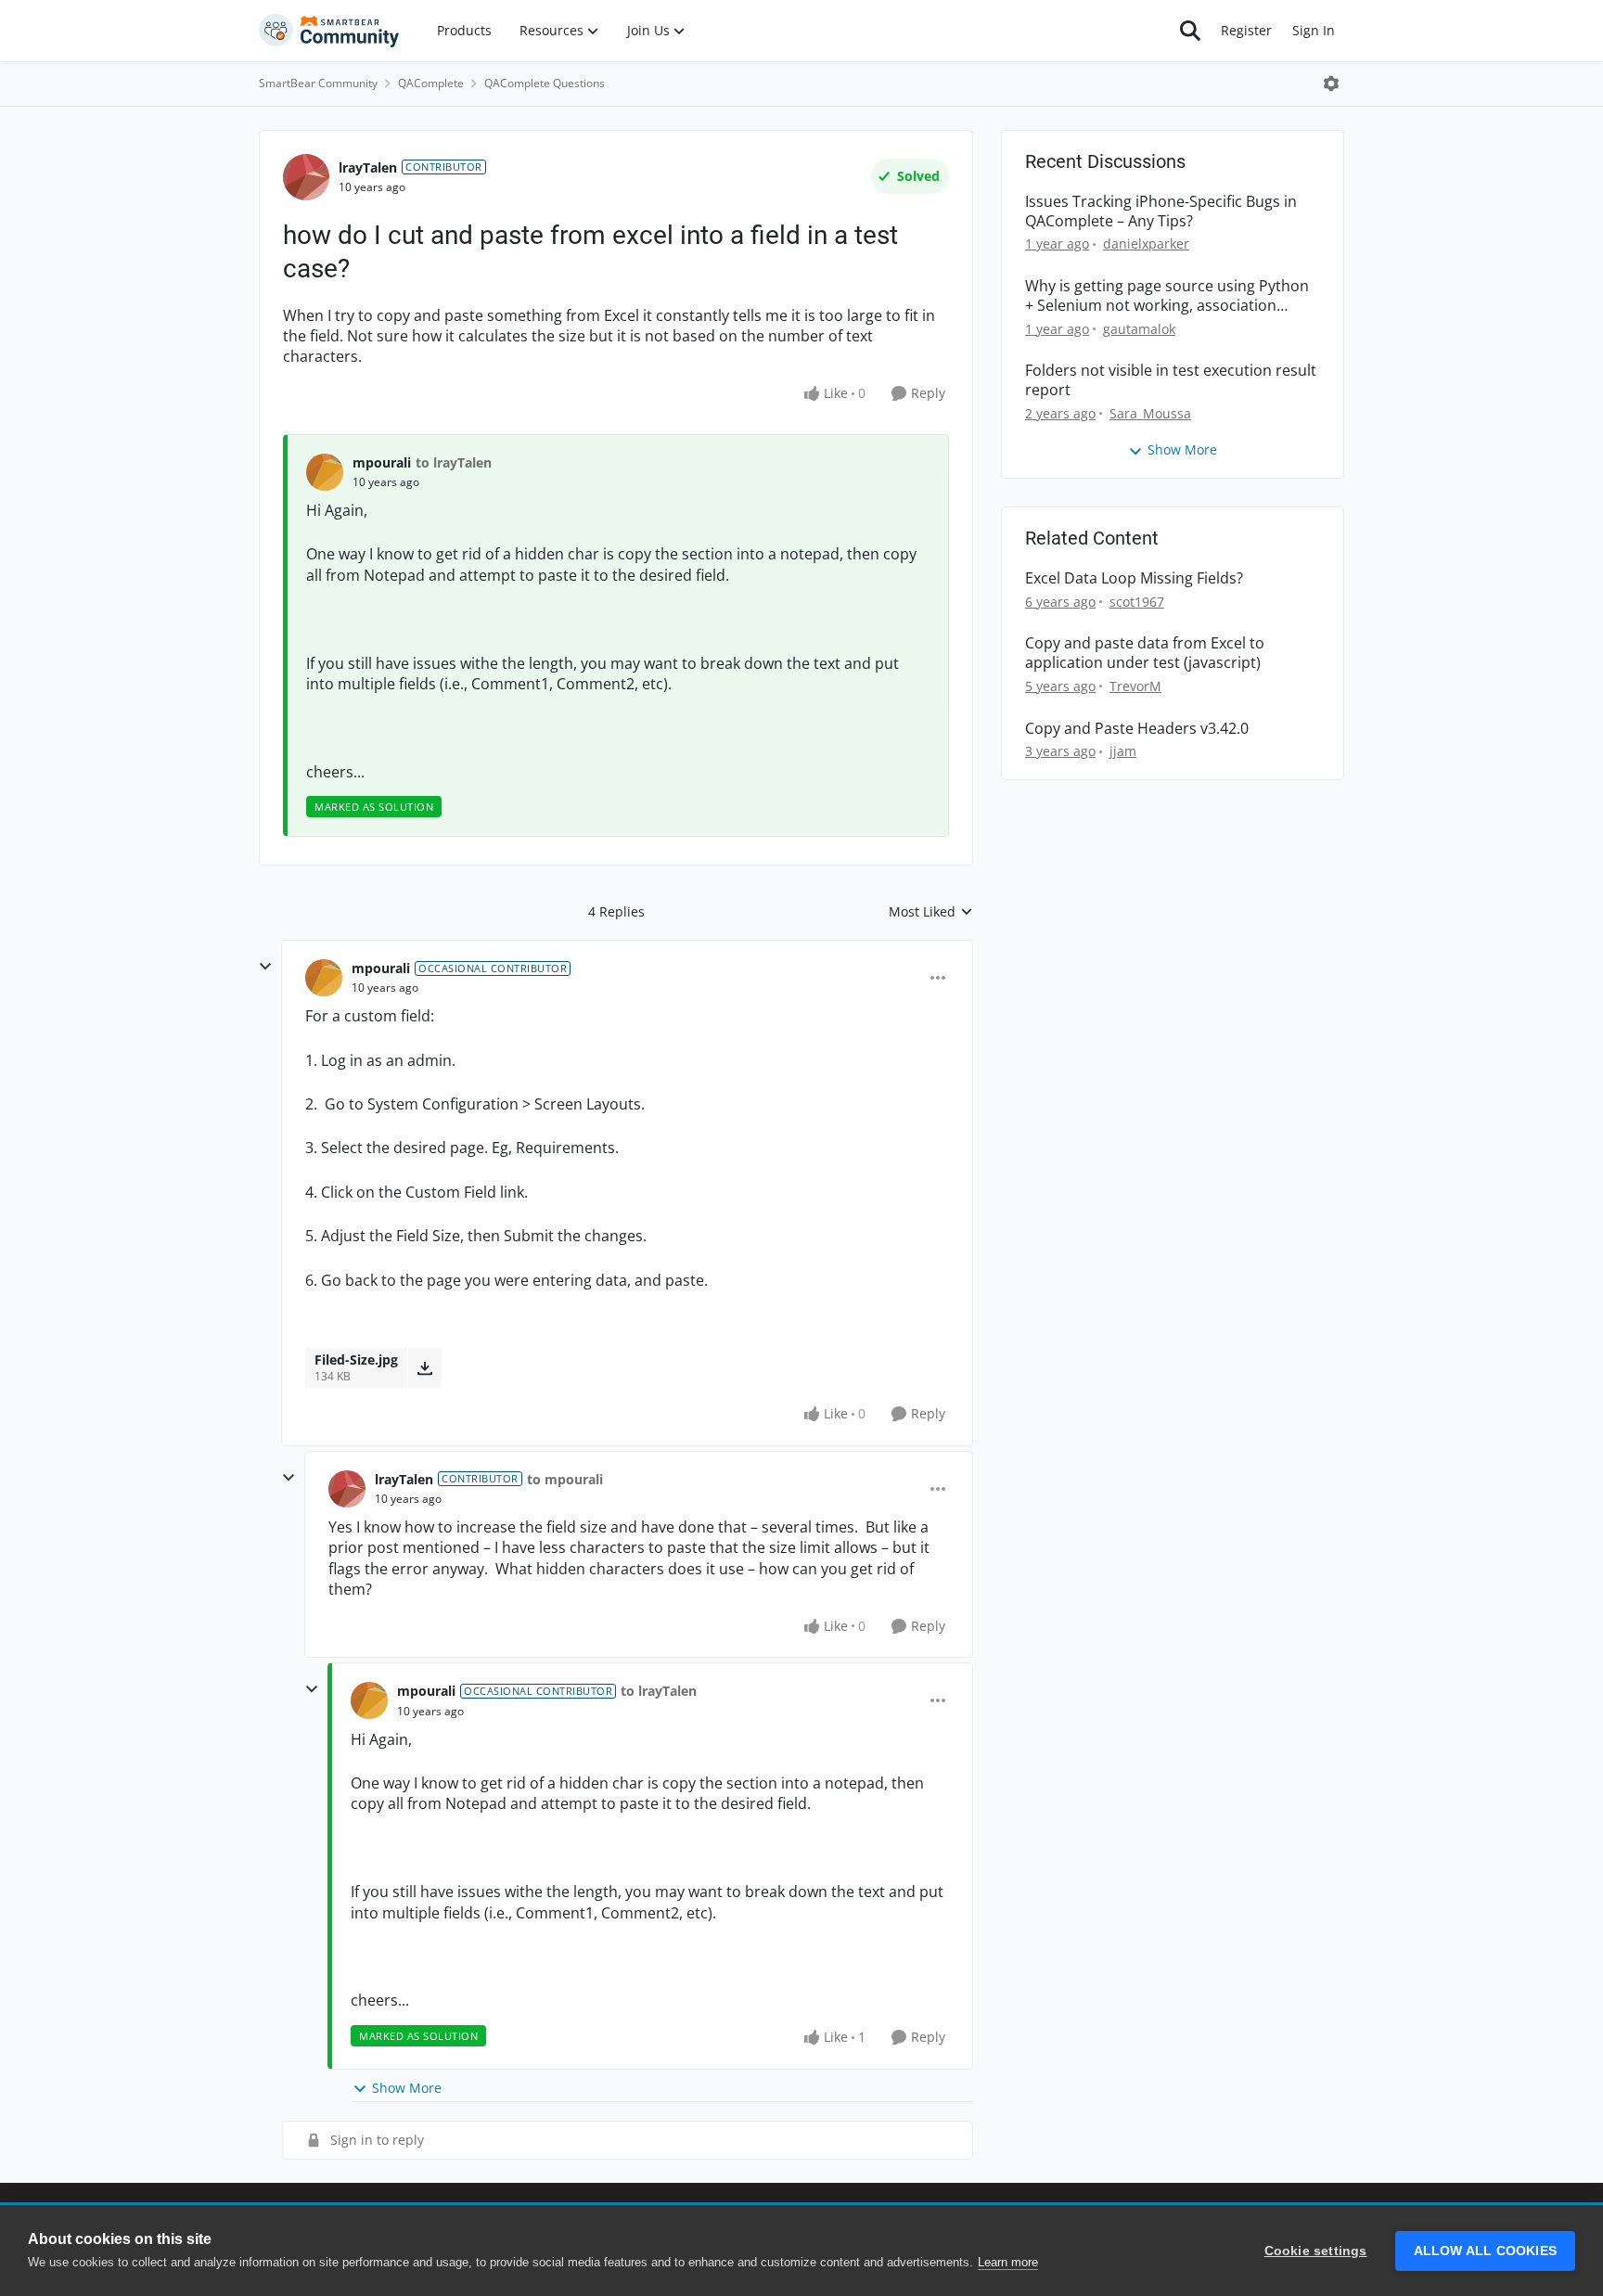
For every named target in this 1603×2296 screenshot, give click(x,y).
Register (1246, 30)
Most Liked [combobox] (931, 912)
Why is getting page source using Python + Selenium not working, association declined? (1167, 296)
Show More (407, 2088)
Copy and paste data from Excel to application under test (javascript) (1145, 653)
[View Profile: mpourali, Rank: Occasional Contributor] (324, 978)
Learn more (1008, 2262)
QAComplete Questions (545, 83)
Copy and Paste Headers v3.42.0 (1137, 729)
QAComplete (431, 83)
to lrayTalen (454, 462)
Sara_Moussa (1150, 413)
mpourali (382, 462)
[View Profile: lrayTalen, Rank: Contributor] (306, 177)
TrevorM (1135, 686)
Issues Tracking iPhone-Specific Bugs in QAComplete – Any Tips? (1161, 212)
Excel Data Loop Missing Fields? (1134, 578)
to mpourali (565, 1479)
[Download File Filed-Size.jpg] (424, 1367)
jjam (1123, 751)
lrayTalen (368, 167)
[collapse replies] (265, 967)
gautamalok (1139, 329)
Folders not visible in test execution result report (1171, 380)
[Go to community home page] (329, 31)
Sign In (1314, 30)
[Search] (1190, 31)
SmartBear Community (318, 83)
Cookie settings (1316, 2251)
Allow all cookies (1485, 2251)
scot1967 (1137, 602)
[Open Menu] (1331, 83)
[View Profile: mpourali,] (325, 472)
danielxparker (1146, 244)
